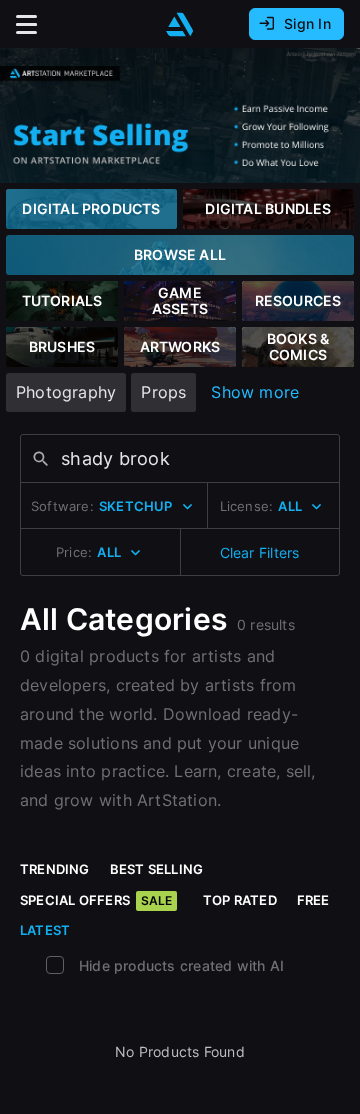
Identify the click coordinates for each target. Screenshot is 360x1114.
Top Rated (240, 900)
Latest (45, 930)
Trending (55, 869)
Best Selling (157, 869)
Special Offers (96, 900)
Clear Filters (260, 552)
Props (163, 392)
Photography (66, 392)
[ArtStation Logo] (180, 24)
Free (313, 900)
